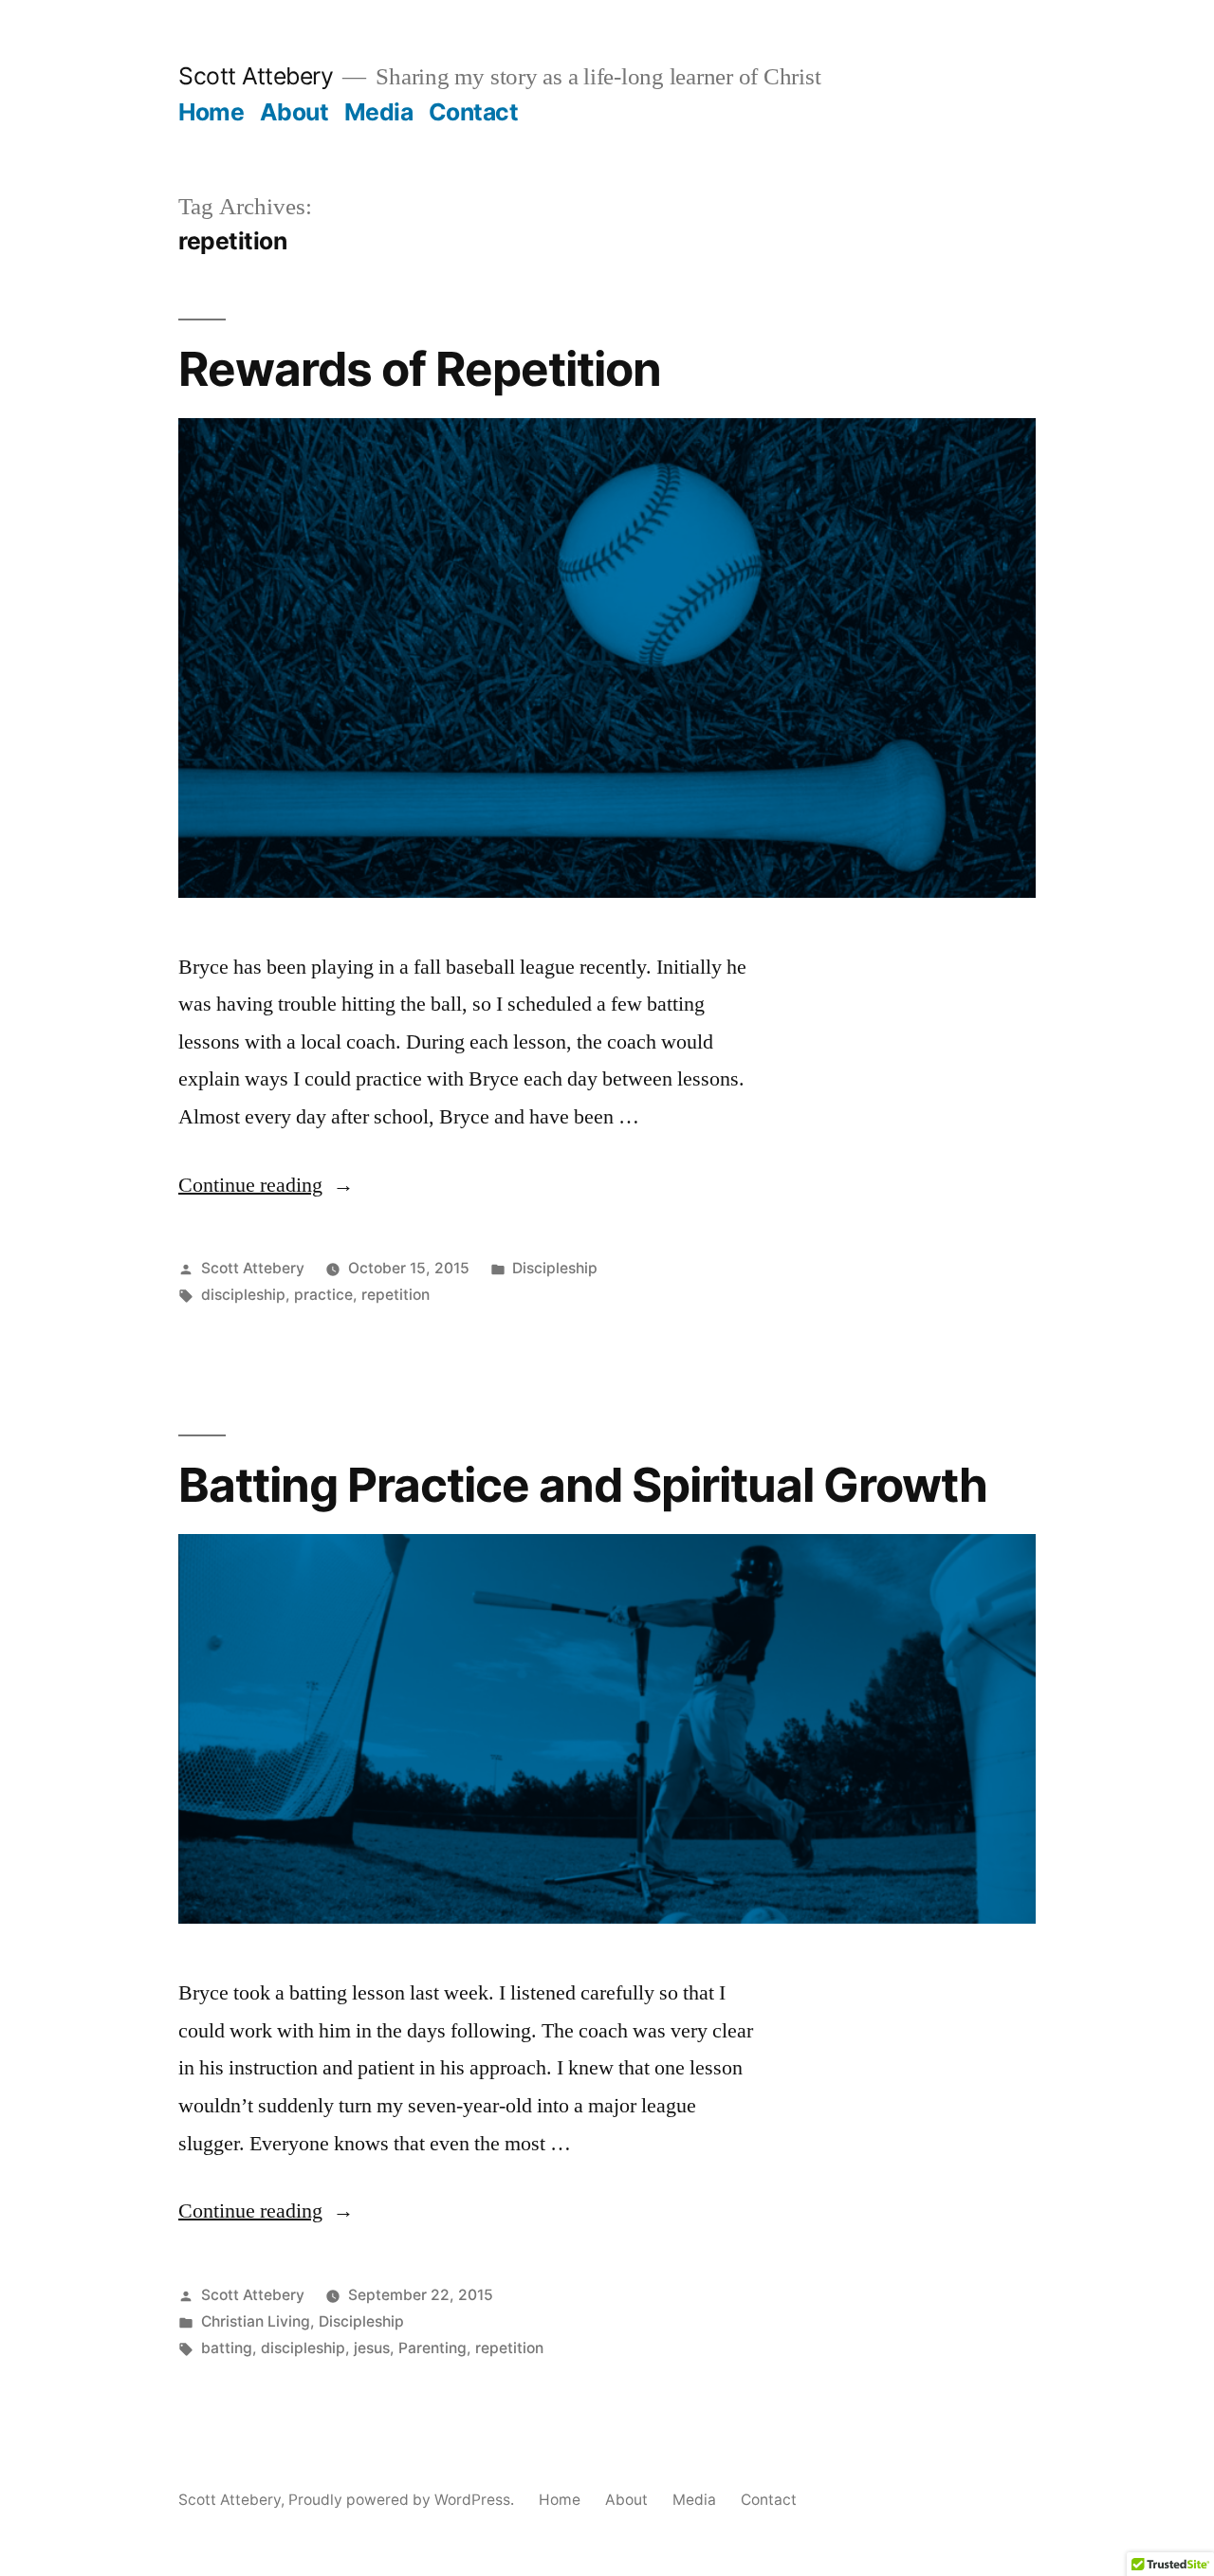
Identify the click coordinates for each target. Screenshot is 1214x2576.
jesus (372, 2348)
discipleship (243, 1295)
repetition (395, 1295)
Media (379, 112)
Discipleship (555, 1268)
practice (323, 1295)
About (294, 112)
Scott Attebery (256, 76)
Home (211, 112)
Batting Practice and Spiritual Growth (583, 1485)
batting (227, 2348)
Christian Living (256, 2321)
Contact (474, 112)
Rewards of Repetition (420, 369)
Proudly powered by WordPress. (403, 2500)
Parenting (432, 2348)
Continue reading (266, 1185)
